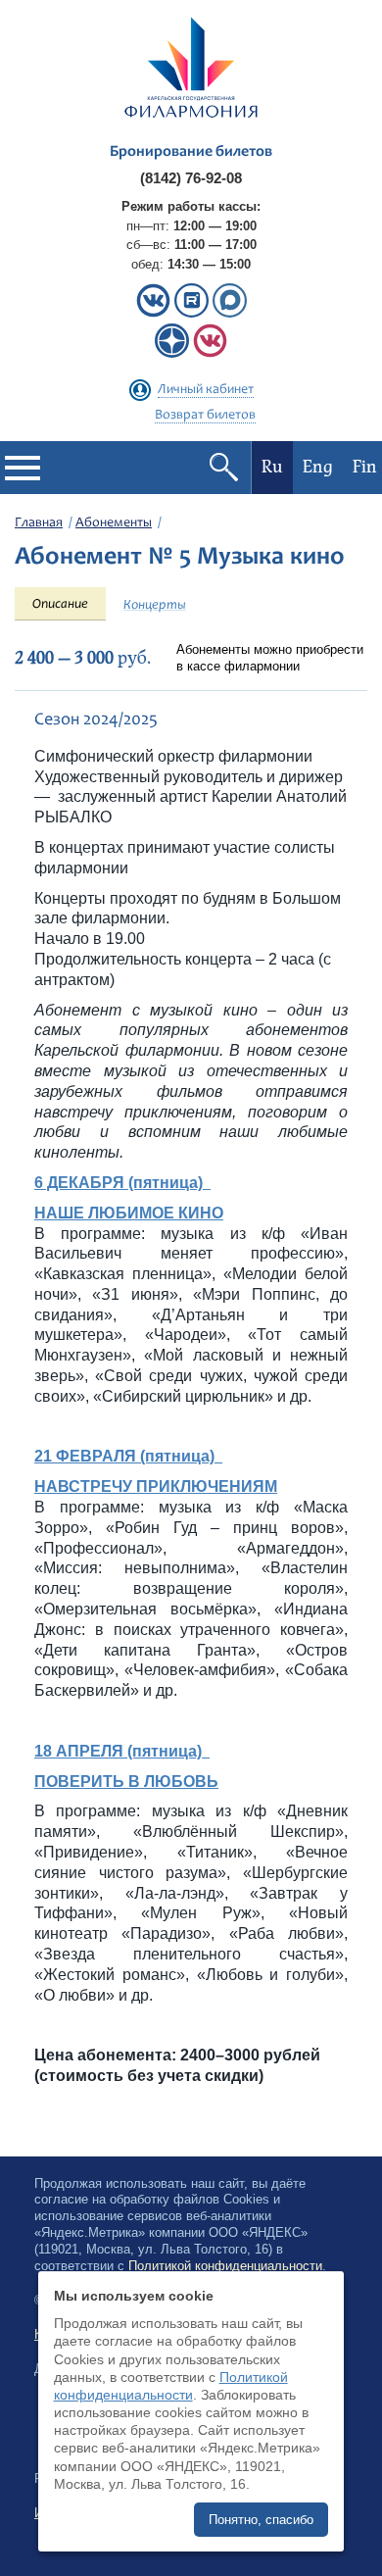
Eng (318, 467)
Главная (39, 523)
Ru (272, 467)
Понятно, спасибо (261, 2520)
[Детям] (210, 353)
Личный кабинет (206, 390)
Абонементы (114, 523)
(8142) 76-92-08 (191, 178)
